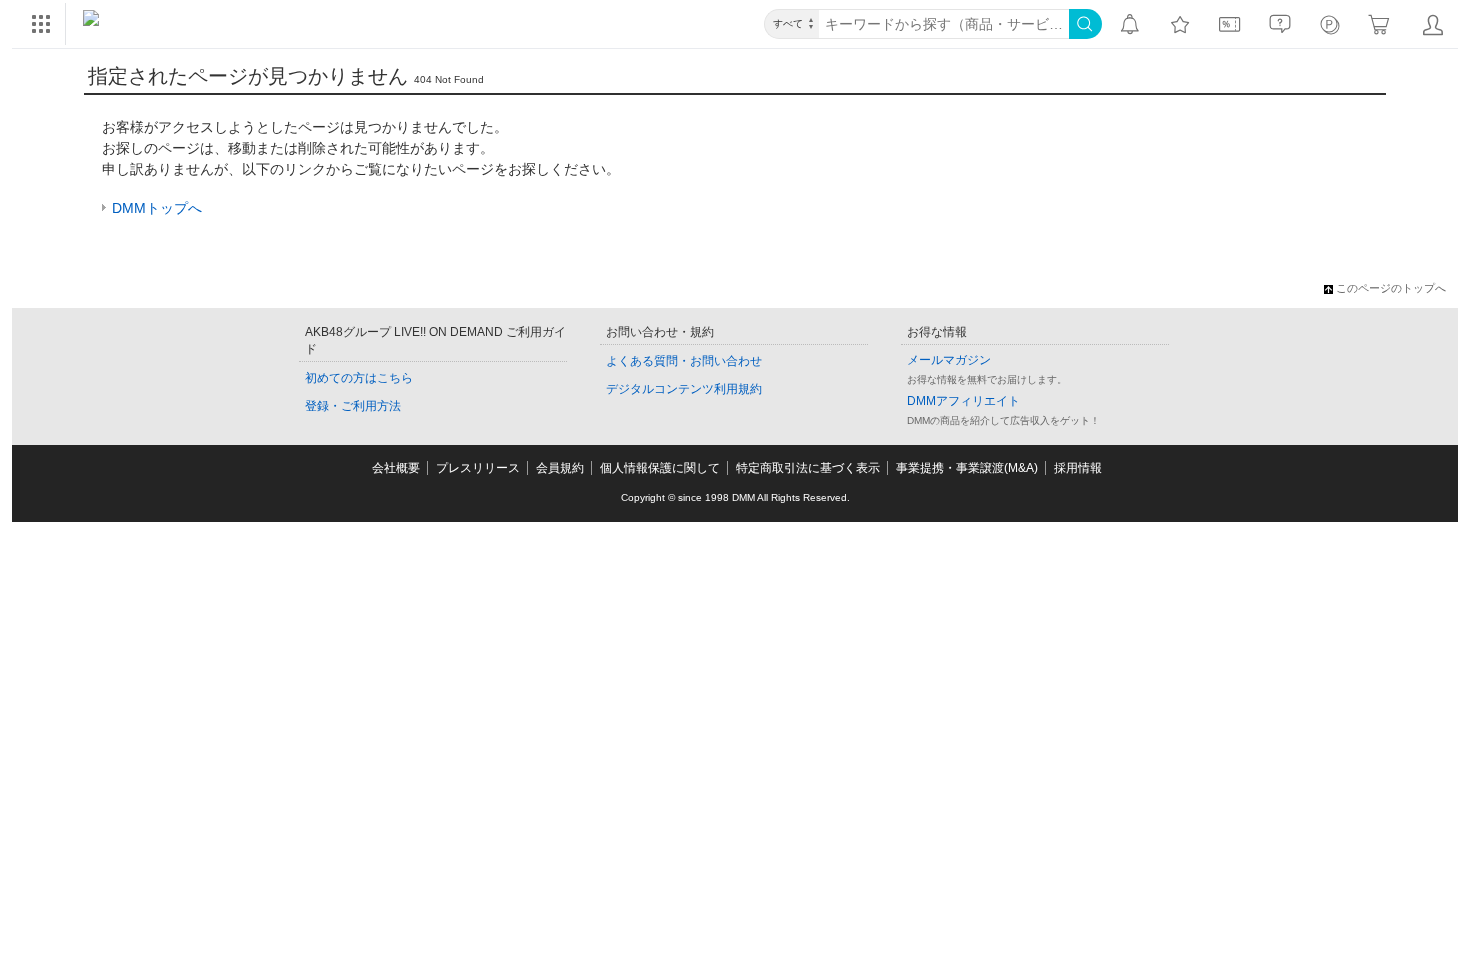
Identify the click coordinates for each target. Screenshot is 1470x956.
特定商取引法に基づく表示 (808, 468)
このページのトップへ (1391, 288)
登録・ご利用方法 (353, 406)
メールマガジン (949, 360)
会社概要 (396, 468)
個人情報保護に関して (660, 468)
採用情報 (1078, 468)
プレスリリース (478, 468)
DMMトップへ (157, 208)
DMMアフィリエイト (963, 401)
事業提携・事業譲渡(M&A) (967, 468)
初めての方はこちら (359, 378)
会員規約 (560, 468)
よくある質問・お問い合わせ (684, 361)
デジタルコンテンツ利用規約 (684, 389)
